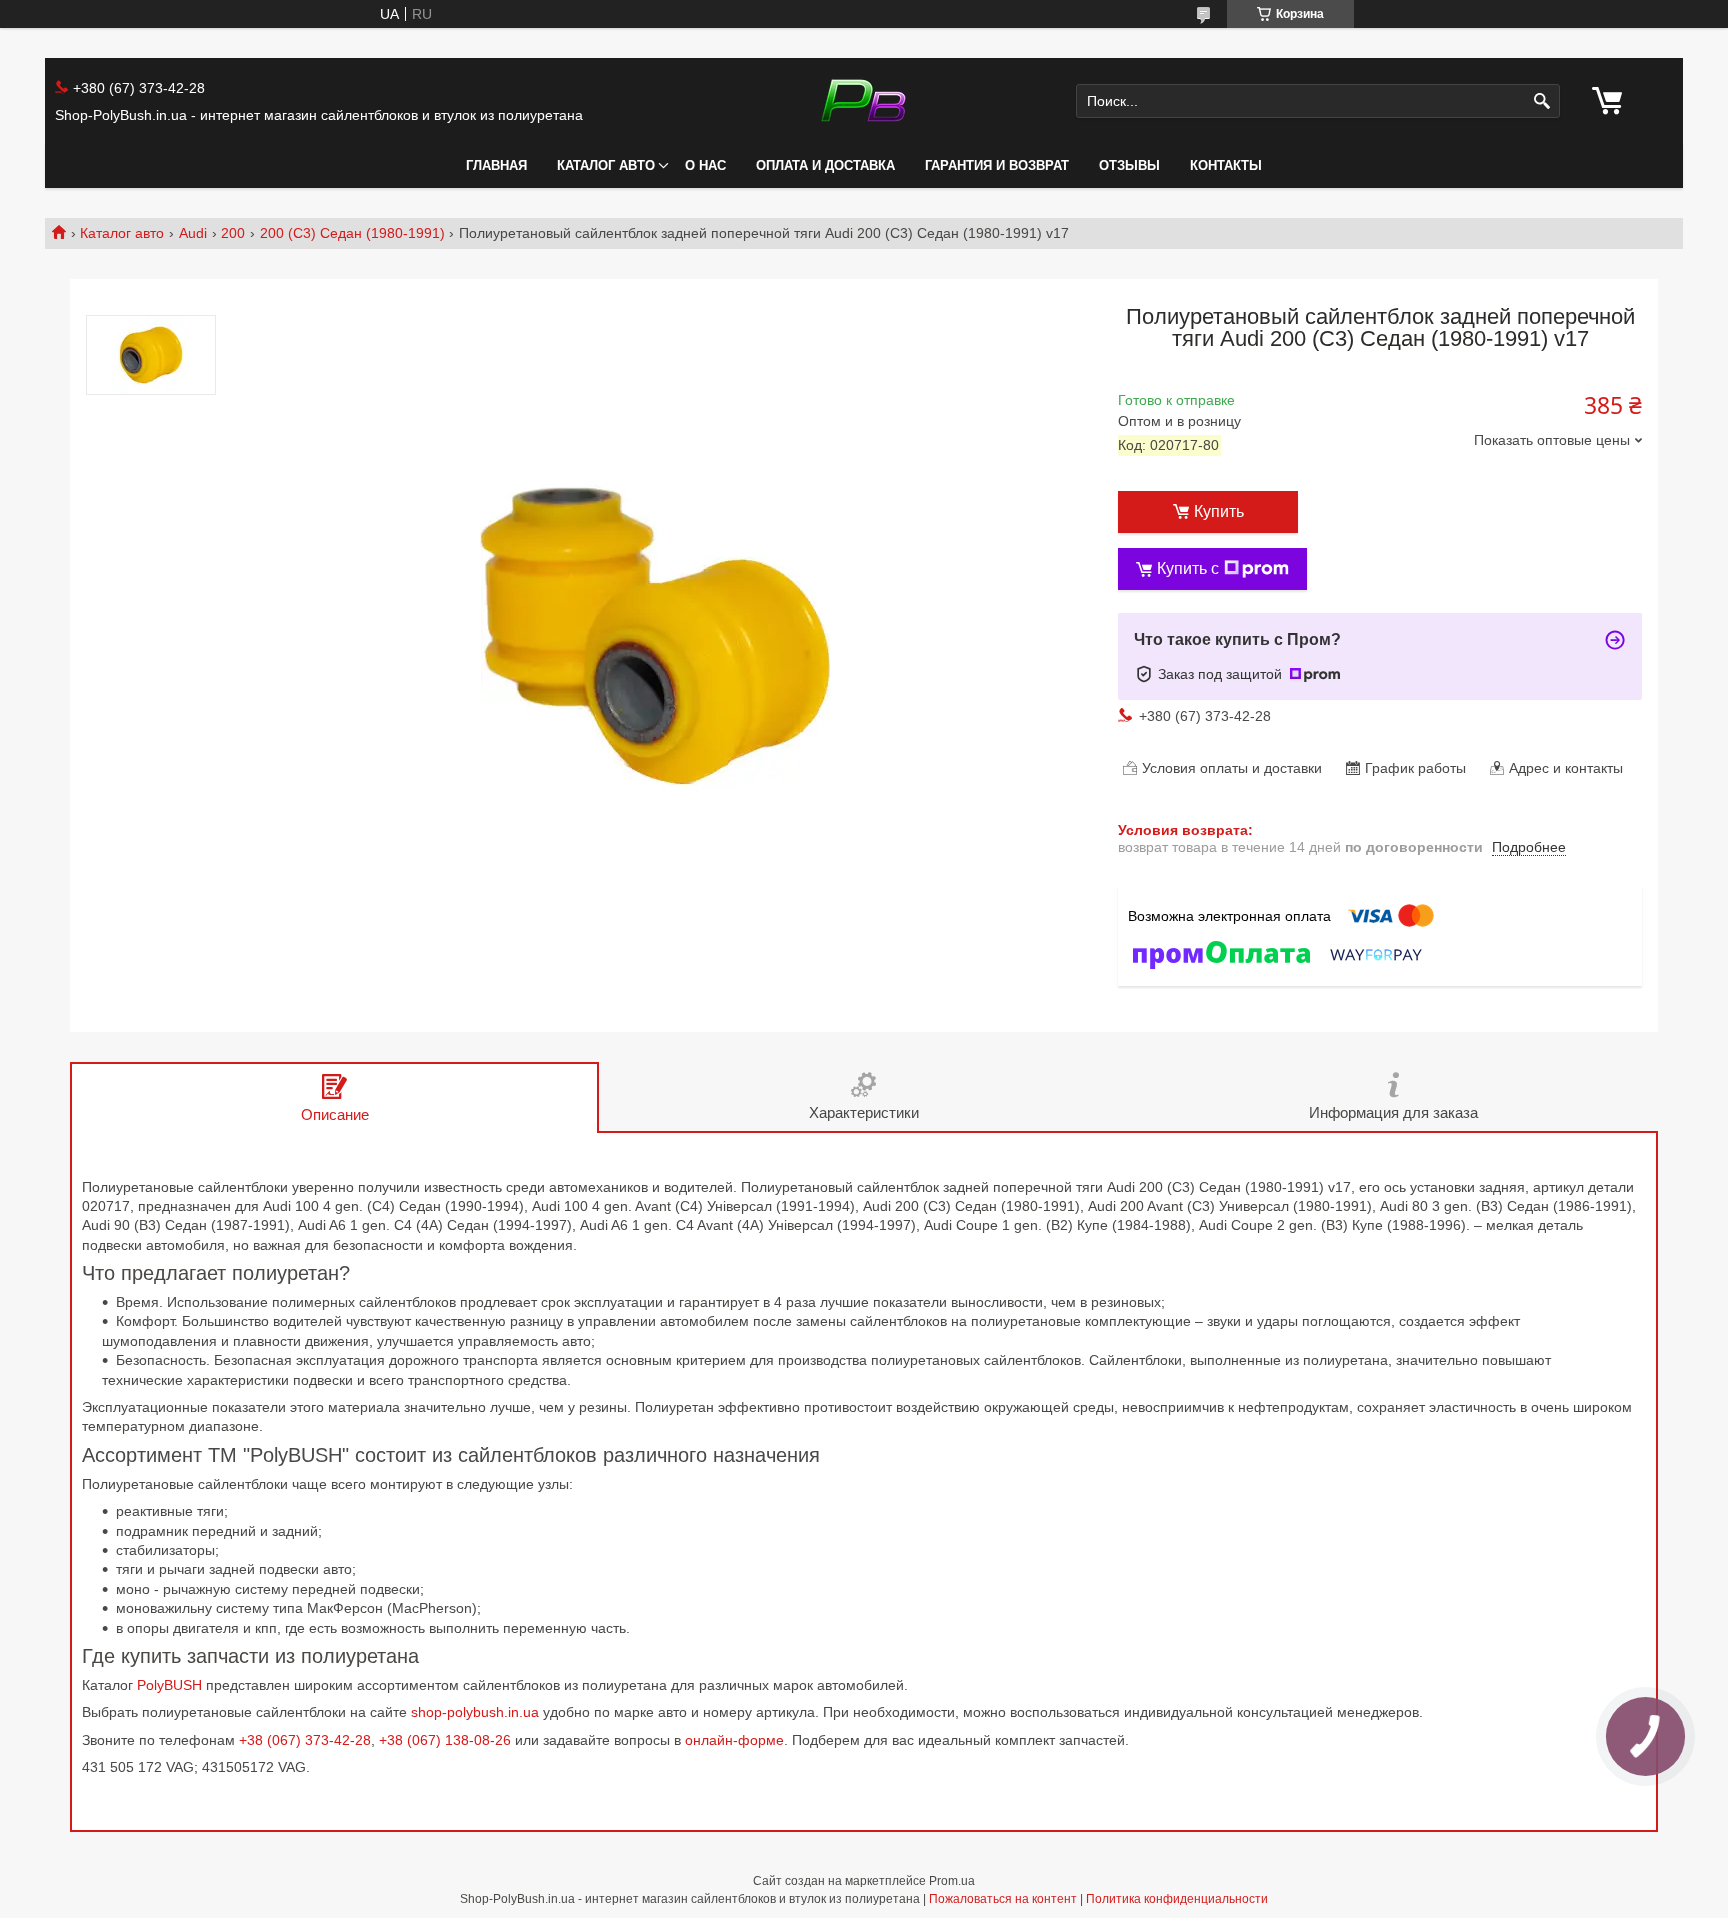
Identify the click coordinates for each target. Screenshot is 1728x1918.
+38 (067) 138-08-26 (445, 1740)
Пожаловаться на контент (1003, 1899)
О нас (705, 165)
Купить (1219, 511)
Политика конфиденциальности (1177, 1899)
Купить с (1188, 568)
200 (233, 233)
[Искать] (1542, 101)
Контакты (1226, 165)
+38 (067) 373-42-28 (305, 1740)
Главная (496, 165)
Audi (193, 233)
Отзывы (1129, 165)
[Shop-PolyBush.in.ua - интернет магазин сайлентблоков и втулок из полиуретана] (863, 101)
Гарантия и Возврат (997, 165)
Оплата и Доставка (825, 165)
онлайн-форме (734, 1740)
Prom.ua (952, 1881)
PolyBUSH (171, 1685)
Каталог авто (606, 165)
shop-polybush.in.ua (475, 1712)
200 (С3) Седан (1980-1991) (352, 233)
